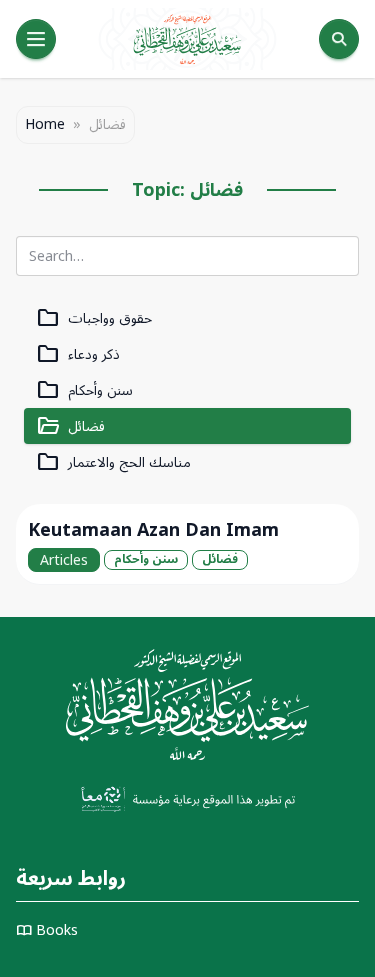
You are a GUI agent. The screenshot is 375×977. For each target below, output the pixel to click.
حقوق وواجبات (94, 318)
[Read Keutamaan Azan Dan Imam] (187, 544)
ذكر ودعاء (78, 354)
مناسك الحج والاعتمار (113, 462)
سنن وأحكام (84, 390)
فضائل (70, 426)
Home (45, 125)
